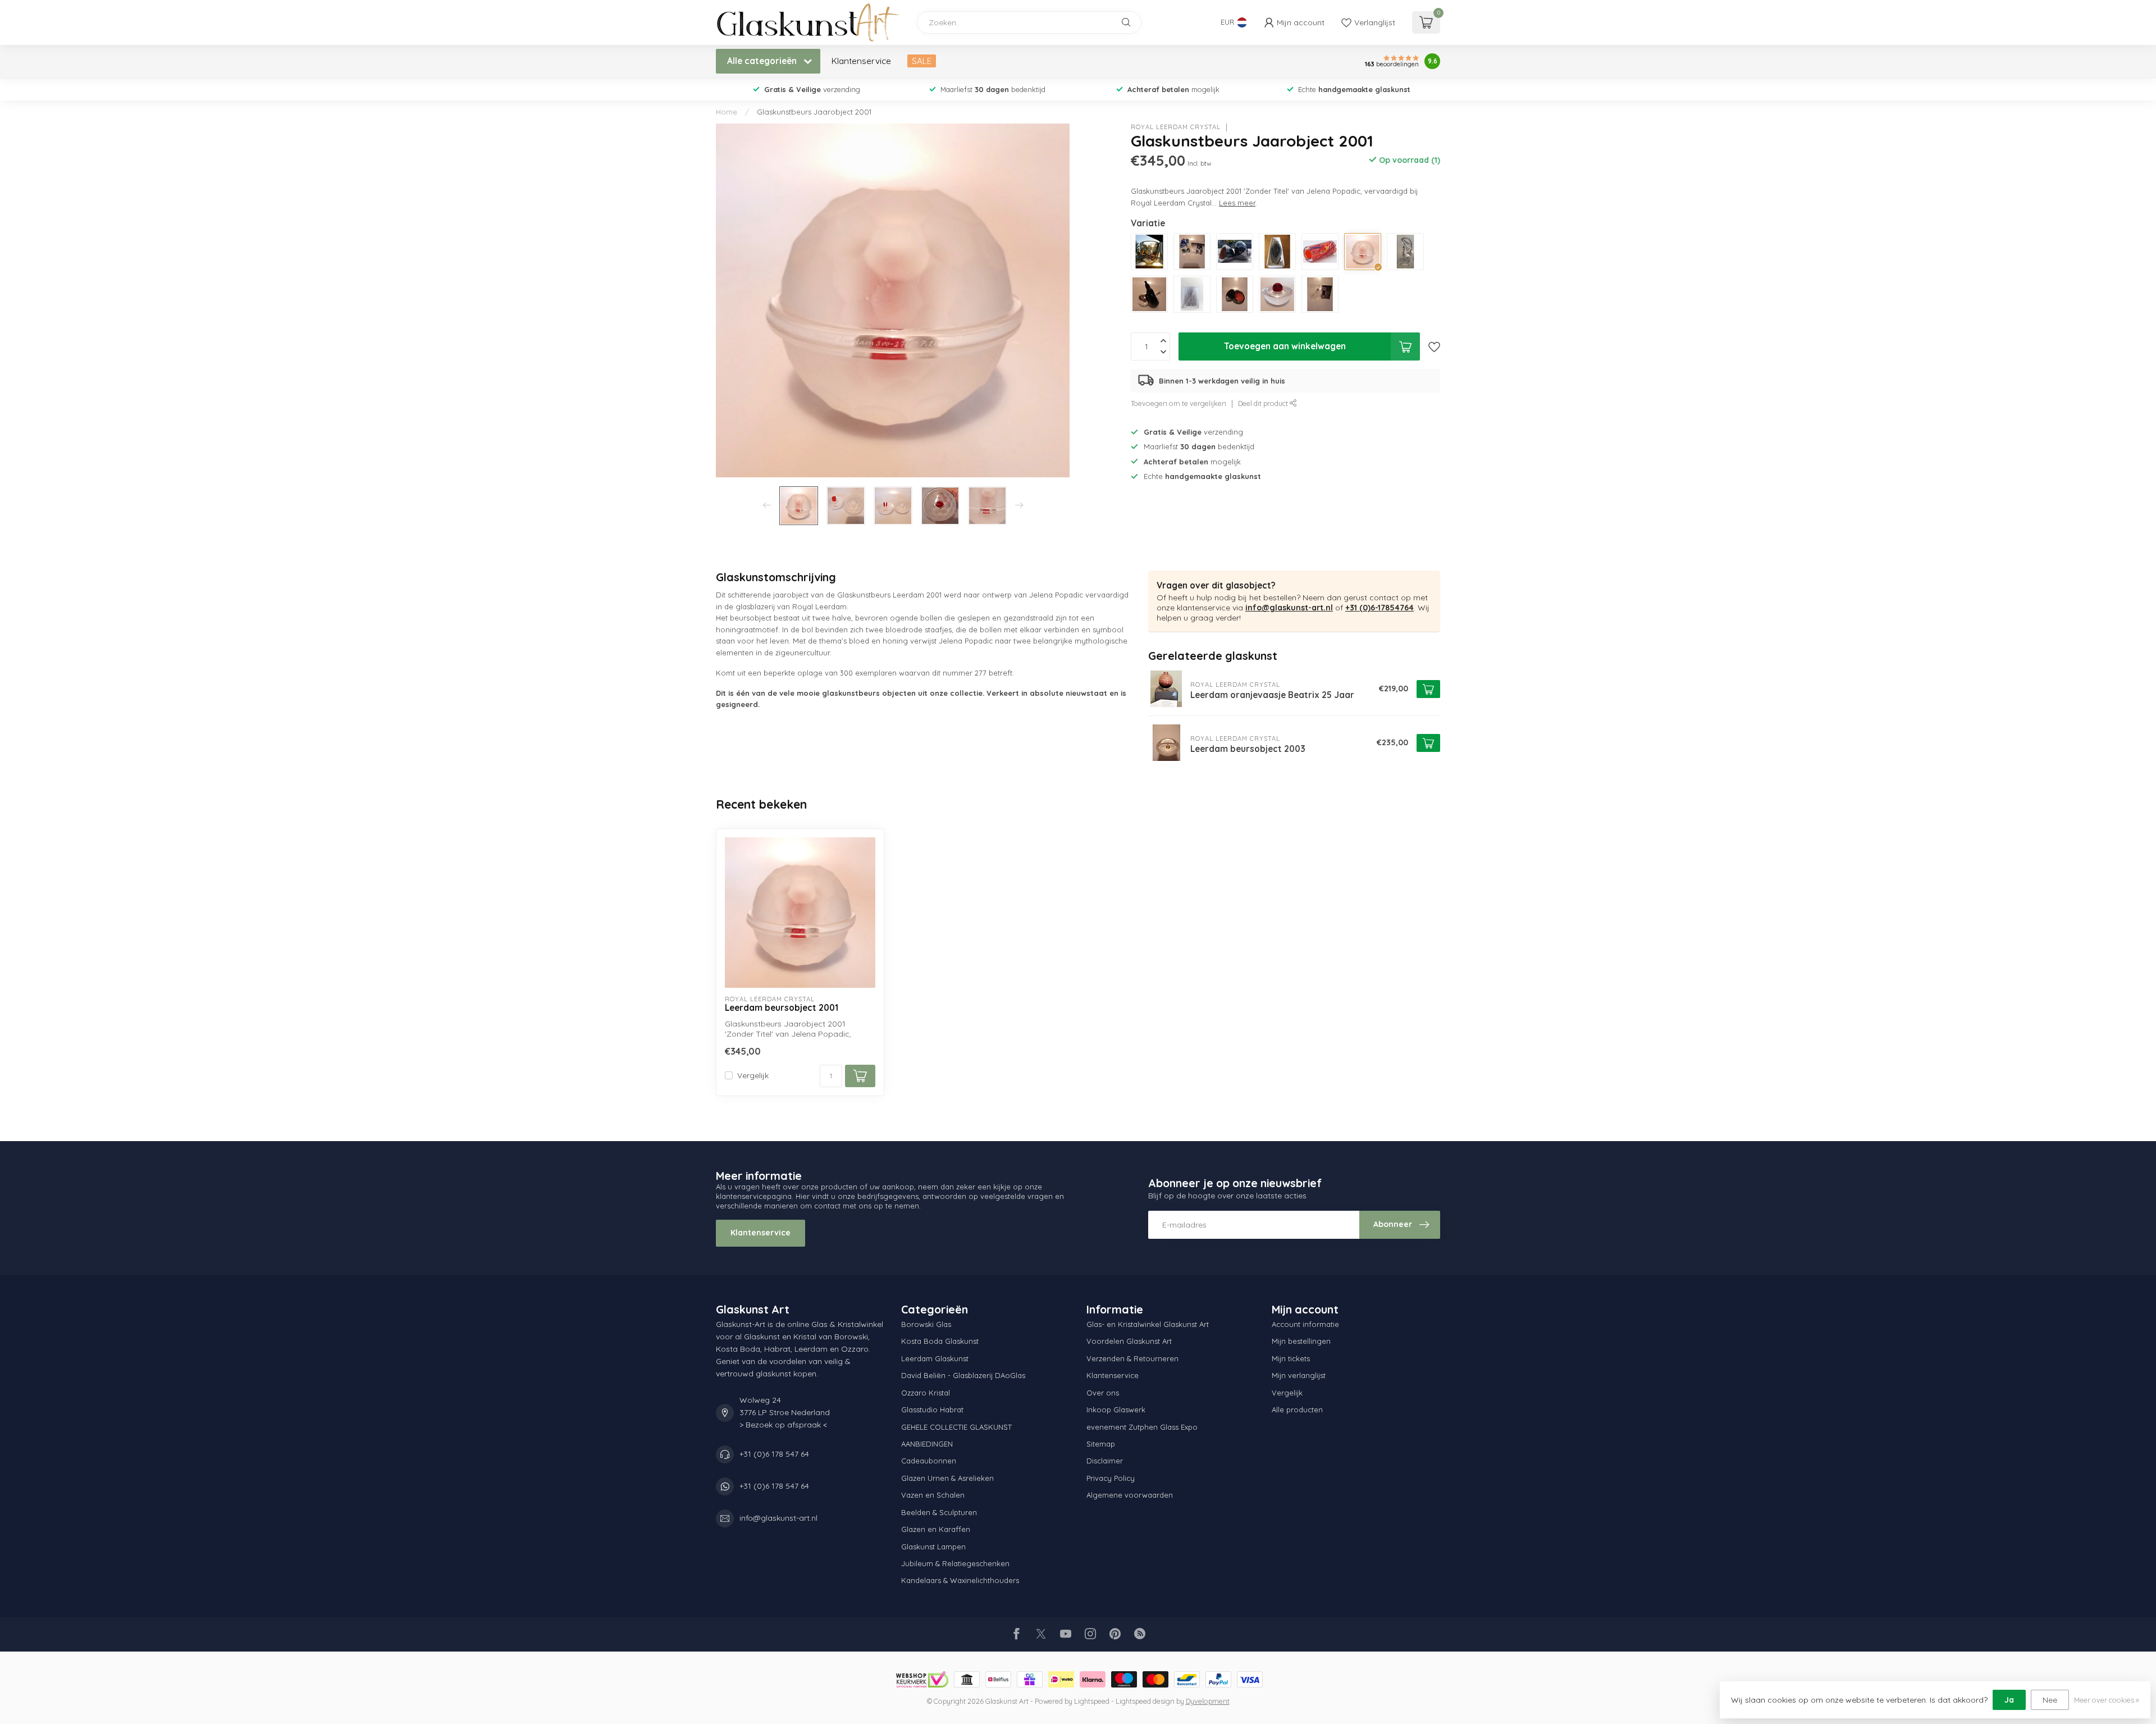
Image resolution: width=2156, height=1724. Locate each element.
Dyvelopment (1208, 1701)
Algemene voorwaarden (1130, 1495)
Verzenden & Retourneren (1132, 1358)
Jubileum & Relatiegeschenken (955, 1563)
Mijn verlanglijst (1299, 1375)
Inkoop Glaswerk (1116, 1410)
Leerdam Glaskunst (935, 1358)
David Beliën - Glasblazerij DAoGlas (963, 1375)
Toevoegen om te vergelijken (1179, 403)
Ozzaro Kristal (926, 1393)
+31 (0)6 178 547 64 (774, 1454)
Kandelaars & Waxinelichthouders (960, 1580)
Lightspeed (1092, 1701)
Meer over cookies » (2107, 1700)
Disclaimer (1105, 1461)
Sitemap (1101, 1444)
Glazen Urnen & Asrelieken (947, 1478)
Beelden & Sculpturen (939, 1512)
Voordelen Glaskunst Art (1129, 1341)
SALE (922, 61)
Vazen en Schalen (933, 1495)
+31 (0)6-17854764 (1380, 608)
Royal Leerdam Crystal (1176, 127)
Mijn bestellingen (1301, 1341)
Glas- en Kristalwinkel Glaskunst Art (1148, 1324)
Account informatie (1305, 1324)
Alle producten (1297, 1410)
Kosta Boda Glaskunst (940, 1341)
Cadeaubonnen (929, 1461)
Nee (2050, 1700)
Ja (2009, 1700)
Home (727, 112)
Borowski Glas (926, 1324)
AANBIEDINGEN (927, 1444)
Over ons (1103, 1393)
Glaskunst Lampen (933, 1547)
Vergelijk (753, 1076)
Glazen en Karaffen (936, 1529)
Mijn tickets (1291, 1358)
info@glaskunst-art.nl (1289, 608)
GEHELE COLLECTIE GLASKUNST (956, 1427)
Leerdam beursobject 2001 (782, 1008)
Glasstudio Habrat (932, 1410)
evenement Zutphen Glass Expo (1142, 1427)
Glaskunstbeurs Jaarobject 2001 (814, 112)
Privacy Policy (1111, 1478)
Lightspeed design (1145, 1701)
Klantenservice (861, 61)
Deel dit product (1264, 403)
